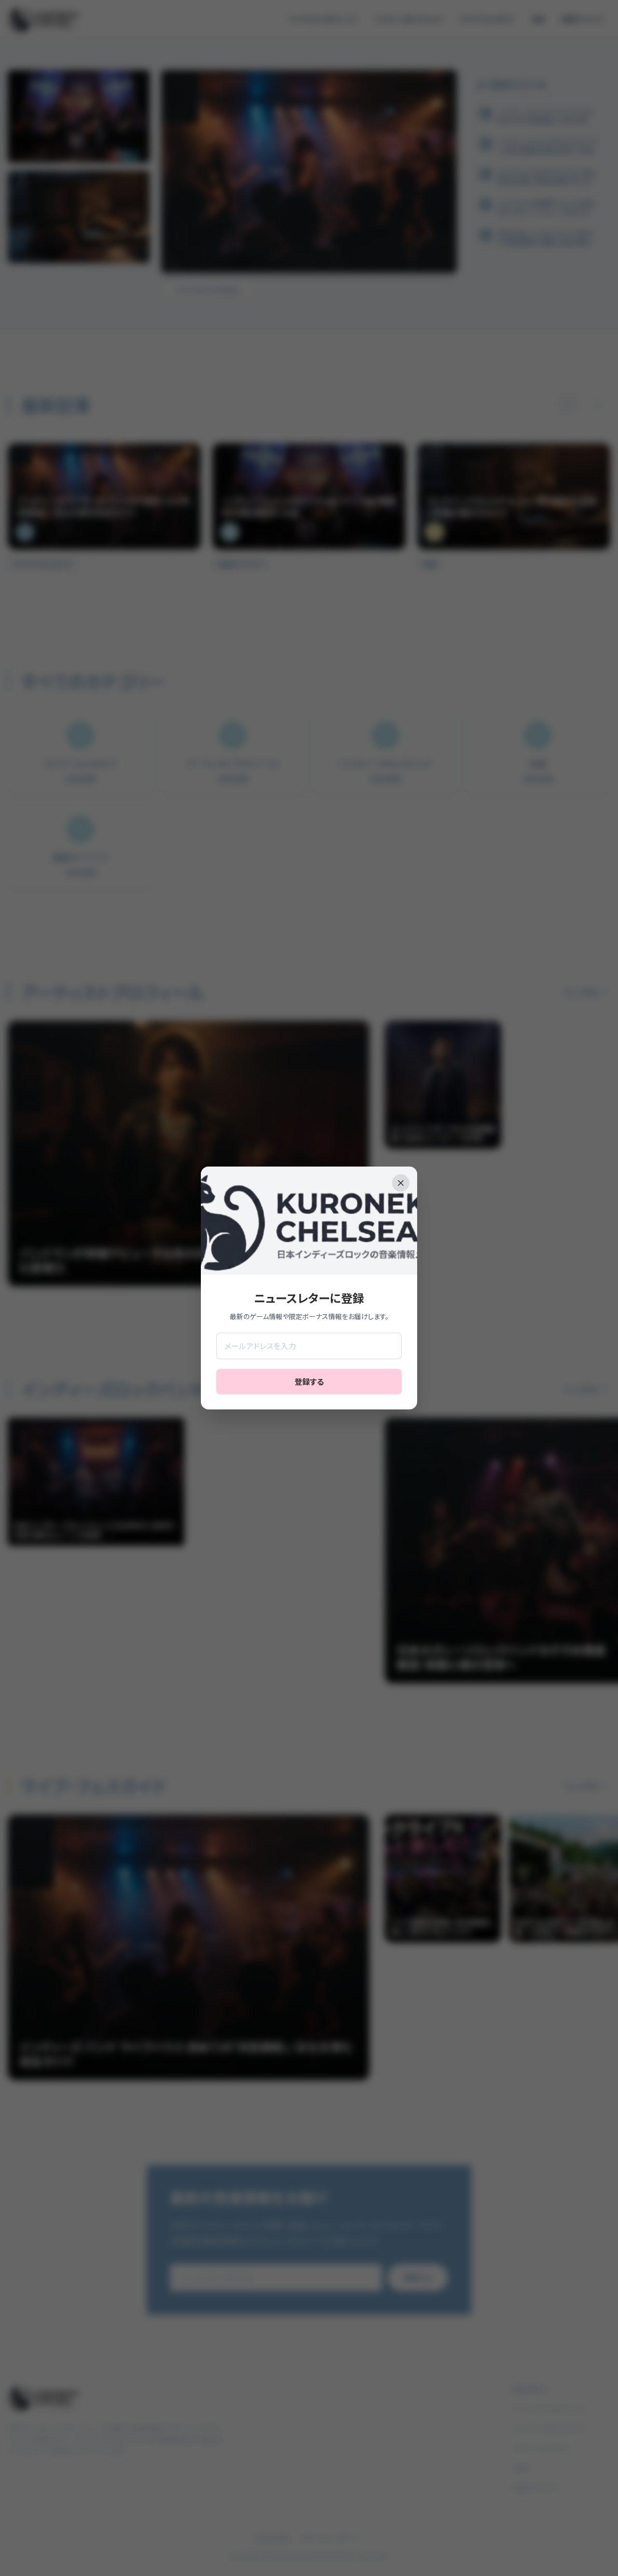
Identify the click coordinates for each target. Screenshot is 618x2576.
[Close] (401, 1183)
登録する (309, 1381)
